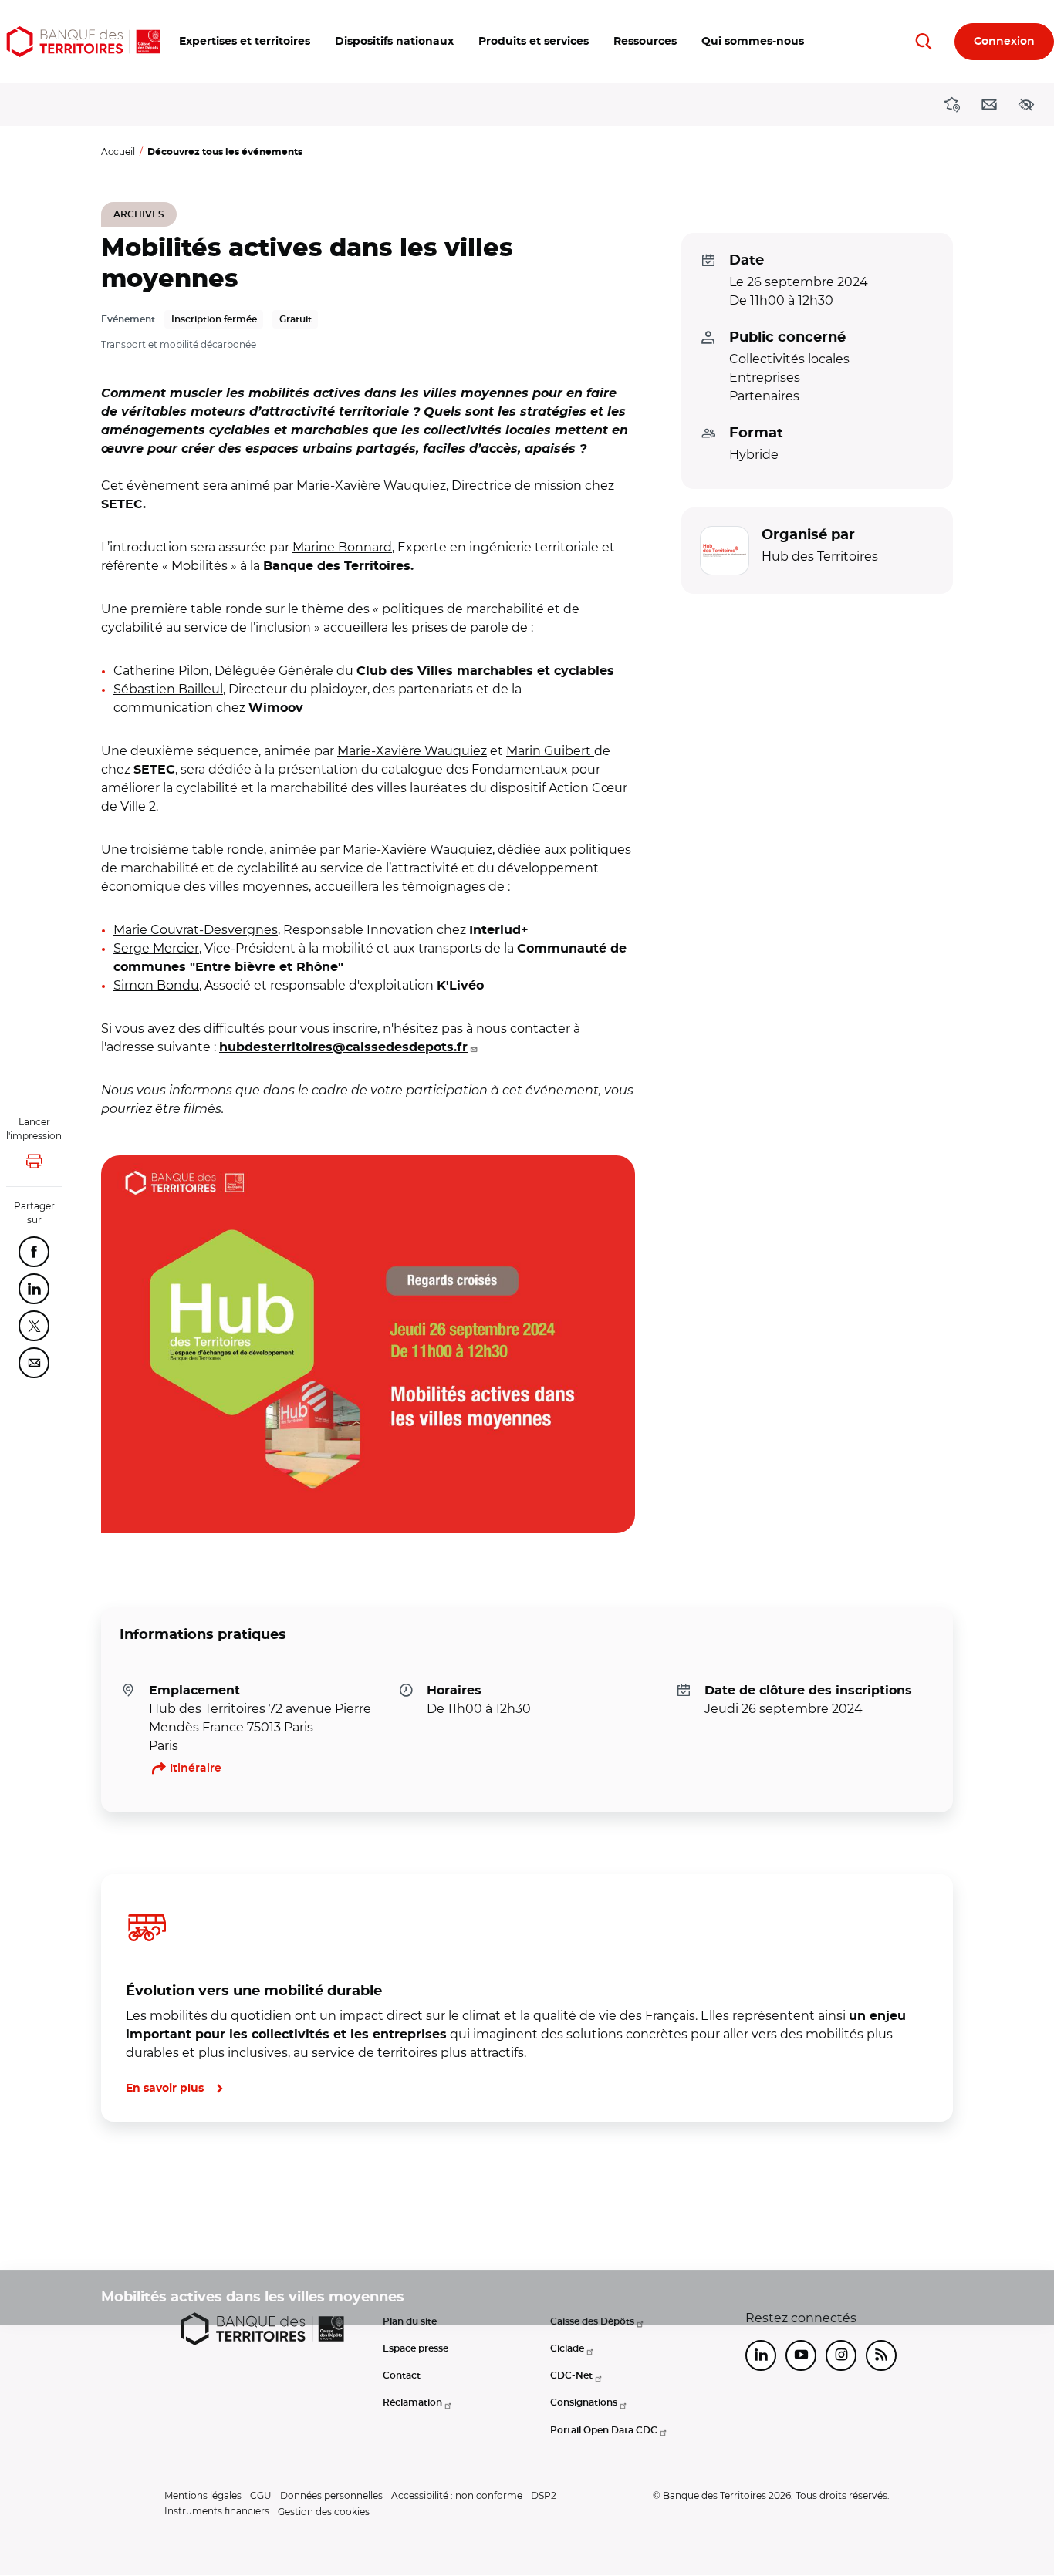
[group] (368, 1344)
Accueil (118, 152)
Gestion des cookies (324, 2512)
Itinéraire (196, 1768)
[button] (245, 42)
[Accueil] (83, 42)
